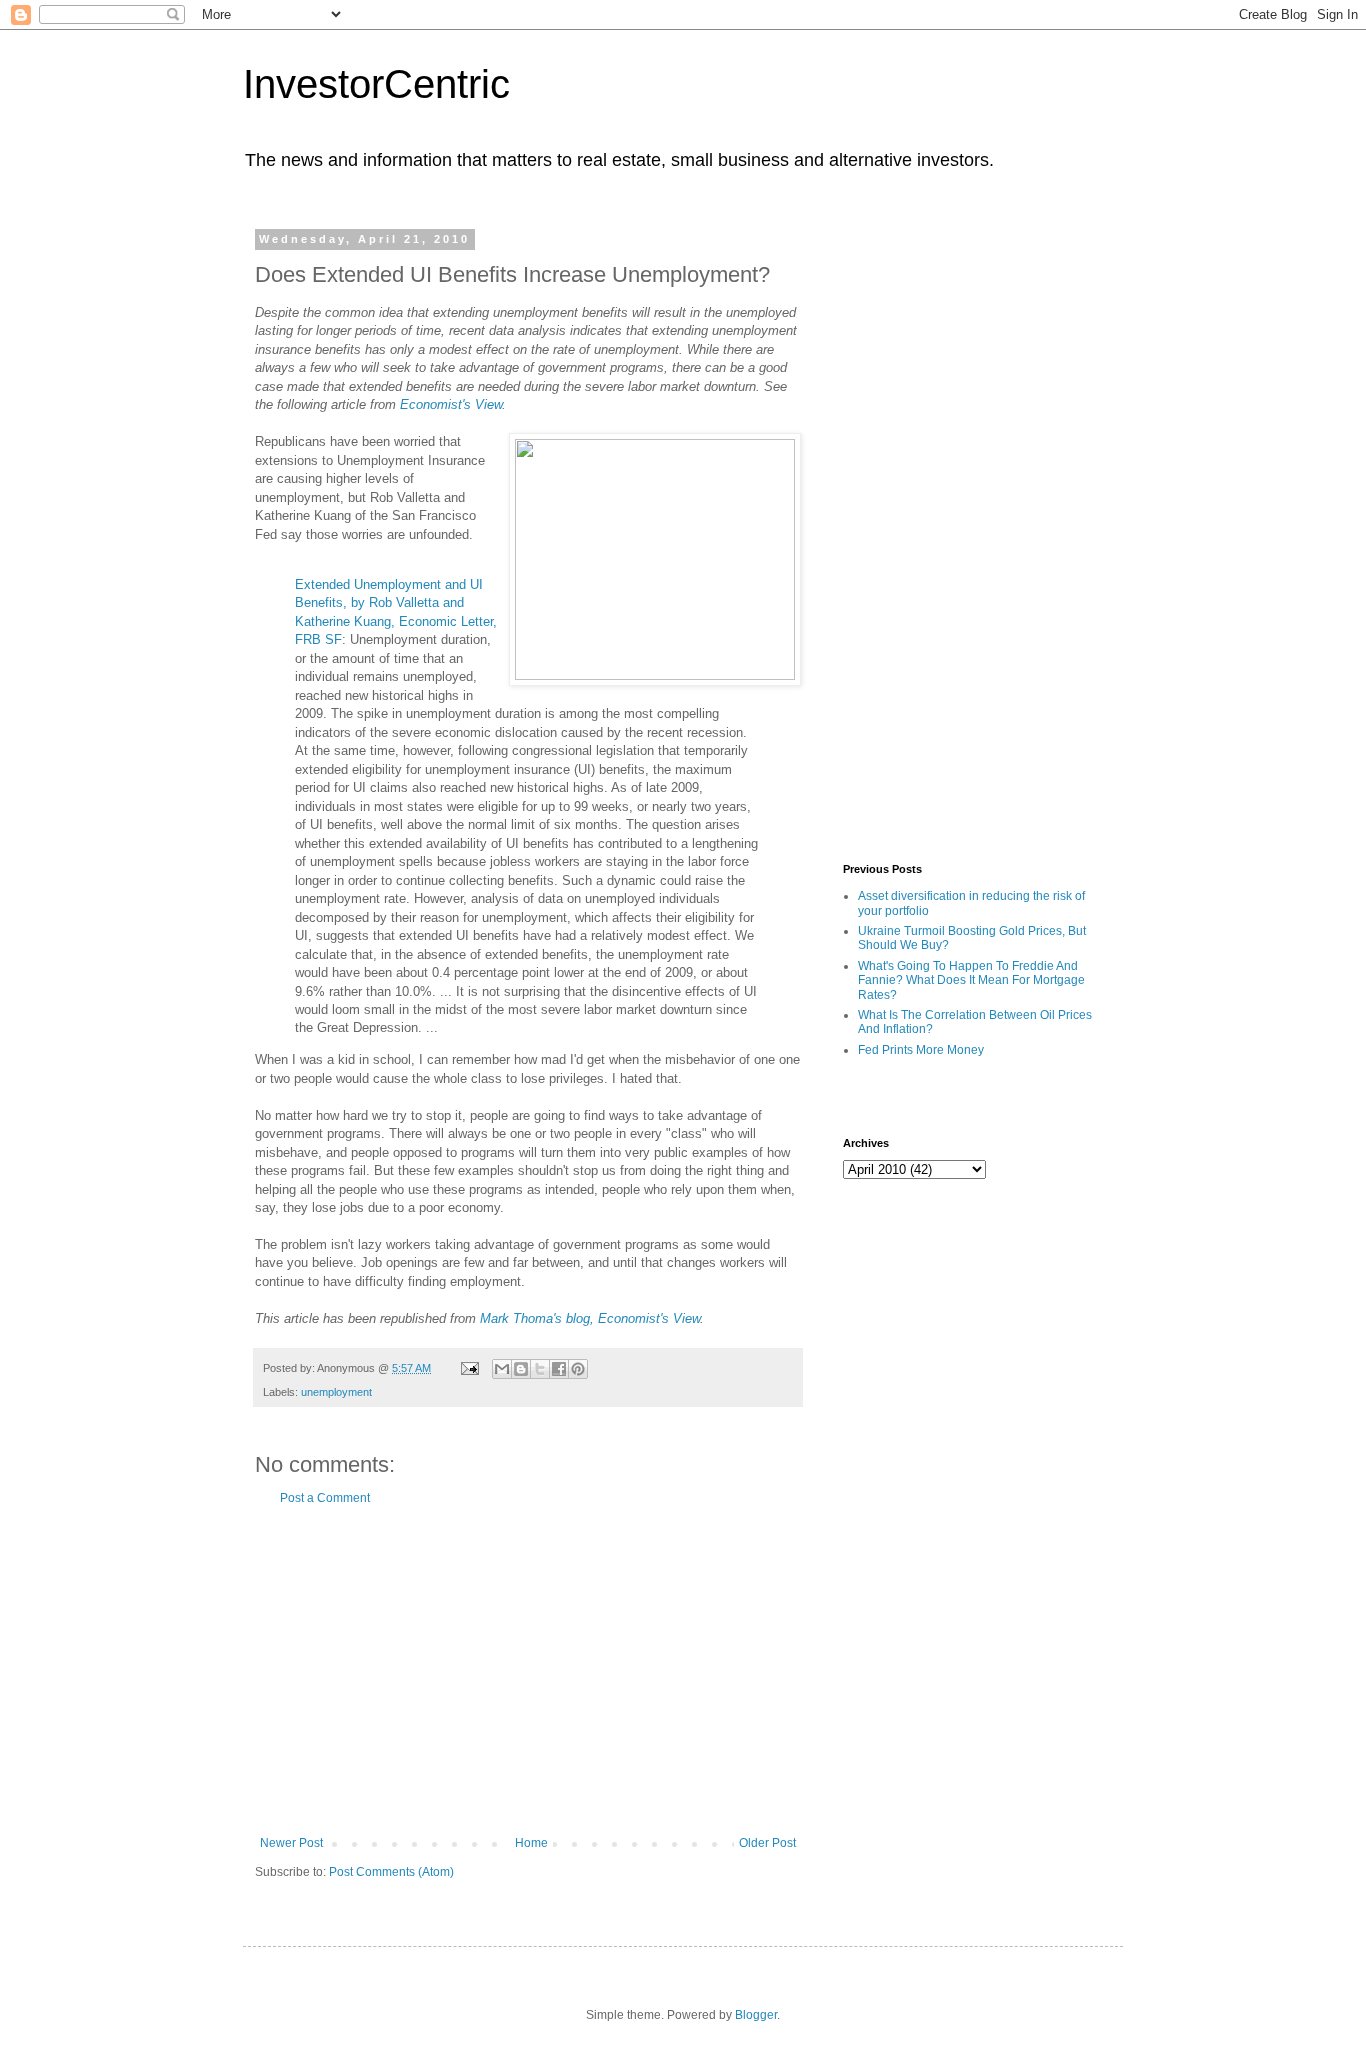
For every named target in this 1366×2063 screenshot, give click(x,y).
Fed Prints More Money (921, 1050)
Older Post (767, 1843)
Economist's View (451, 404)
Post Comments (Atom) (391, 1872)
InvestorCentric (376, 84)
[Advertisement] (528, 1671)
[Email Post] (469, 1368)
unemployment (336, 1392)
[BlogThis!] (521, 1369)
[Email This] (502, 1369)
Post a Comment (325, 1498)
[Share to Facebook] (559, 1369)
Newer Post (291, 1843)
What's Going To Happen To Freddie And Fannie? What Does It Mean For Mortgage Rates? (971, 980)
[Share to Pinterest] (578, 1369)
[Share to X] (540, 1369)
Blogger (756, 2015)
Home (531, 1843)
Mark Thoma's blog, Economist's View (590, 1318)
